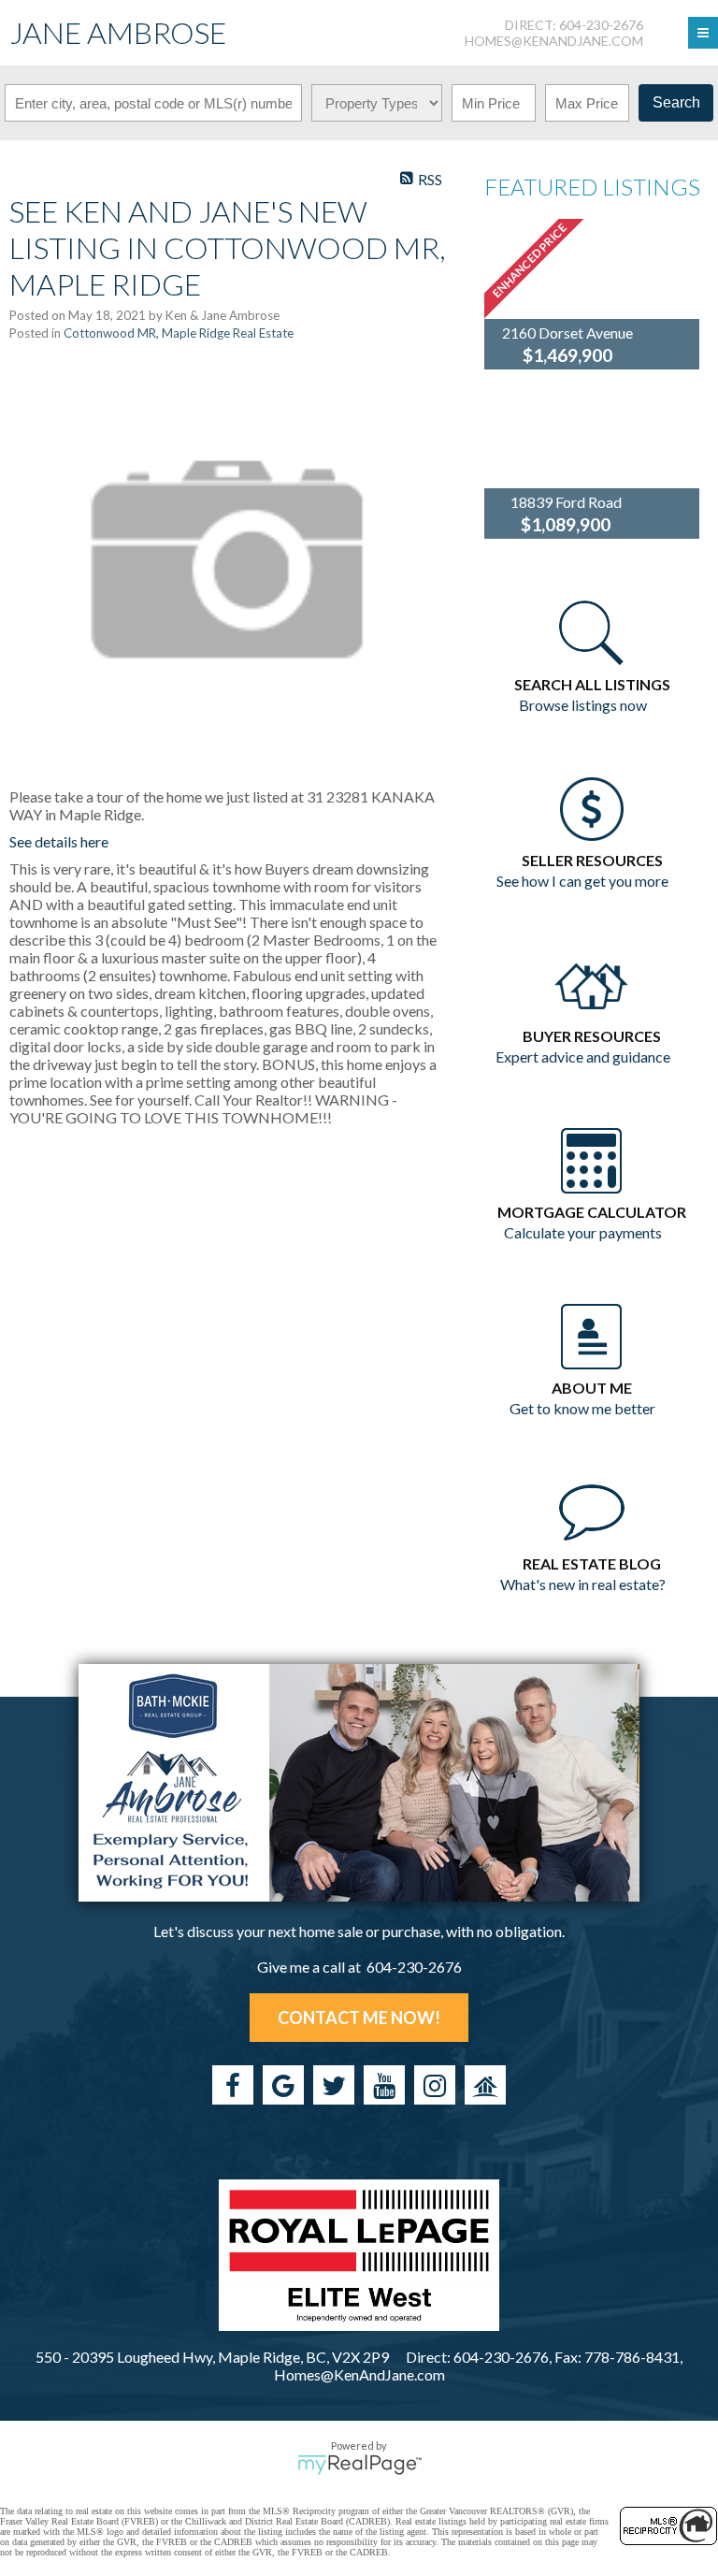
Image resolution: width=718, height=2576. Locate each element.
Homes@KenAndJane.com (554, 41)
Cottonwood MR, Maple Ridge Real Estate (179, 333)
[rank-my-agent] (485, 2085)
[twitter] (334, 2085)
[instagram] (435, 2085)
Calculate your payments (583, 1232)
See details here (59, 841)
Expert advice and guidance (583, 1056)
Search (676, 102)
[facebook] (233, 2085)
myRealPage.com (359, 2465)
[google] (283, 2085)
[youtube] (384, 2085)
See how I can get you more (582, 881)
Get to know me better (582, 1408)
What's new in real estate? (583, 1584)
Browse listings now (583, 705)
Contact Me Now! (359, 2018)
